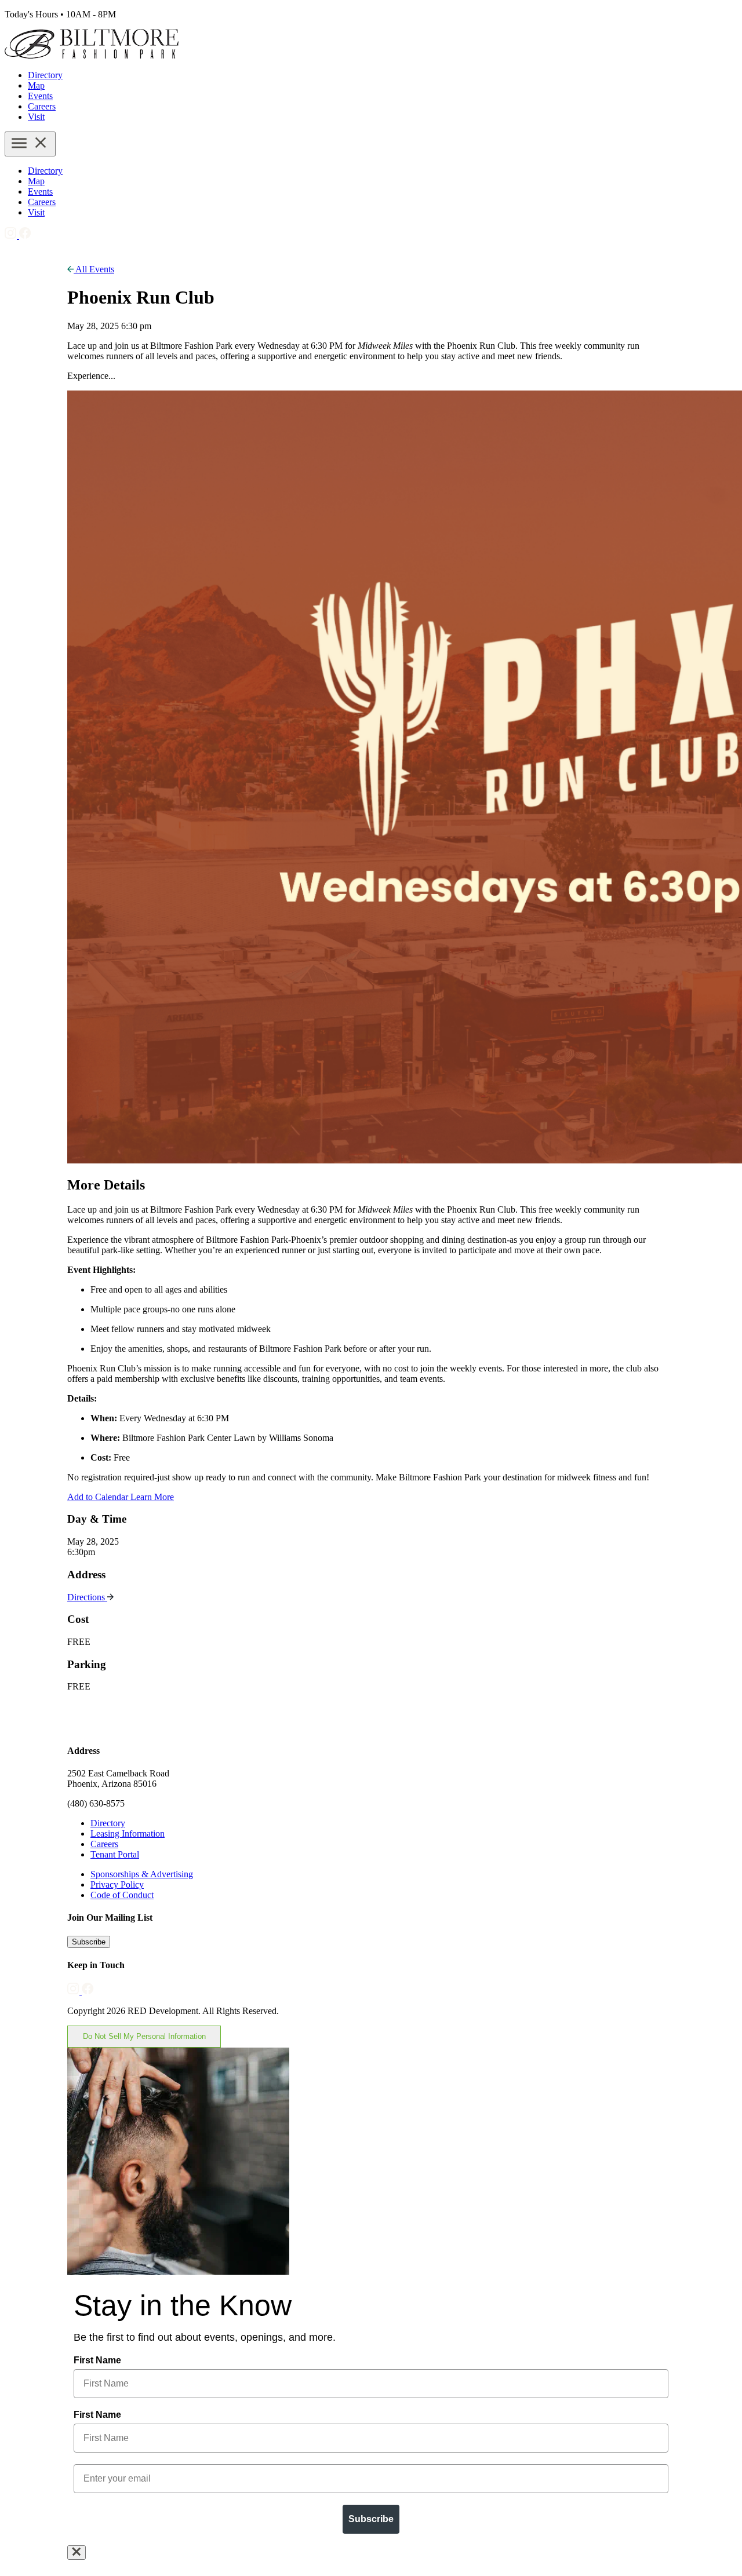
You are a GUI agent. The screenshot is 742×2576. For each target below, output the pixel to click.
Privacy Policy (117, 1884)
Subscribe (89, 1942)
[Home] (92, 55)
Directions (87, 1597)
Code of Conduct (122, 1895)
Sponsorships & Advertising (142, 1874)
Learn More (152, 1497)
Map (36, 85)
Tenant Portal (115, 1854)
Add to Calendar (99, 1497)
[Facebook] (25, 236)
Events (40, 96)
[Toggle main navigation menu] (30, 144)
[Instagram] (12, 236)
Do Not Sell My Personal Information (144, 2036)
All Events (94, 269)
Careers (42, 106)
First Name (97, 2360)
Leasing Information (128, 1834)
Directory (45, 75)
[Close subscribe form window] (77, 2553)
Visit (36, 117)
